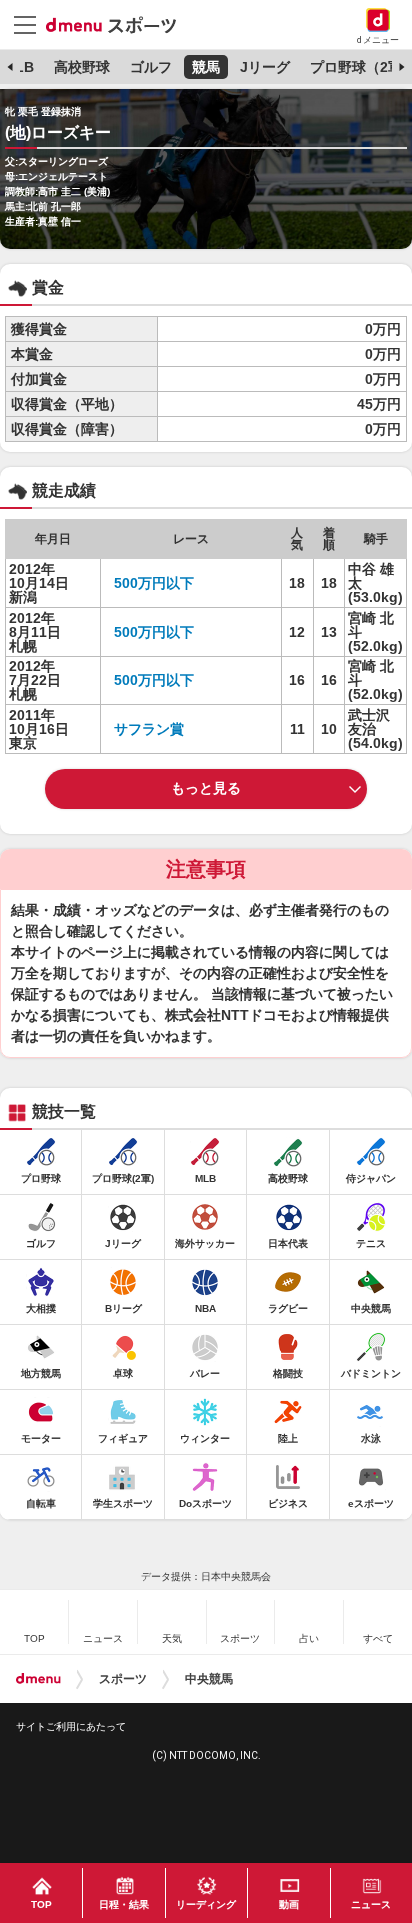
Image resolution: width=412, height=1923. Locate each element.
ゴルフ (151, 67)
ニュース (371, 1904)
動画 (289, 1904)
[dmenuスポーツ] (118, 24)
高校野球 (82, 67)
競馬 (206, 67)
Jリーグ (265, 67)
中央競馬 (209, 1679)
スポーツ (123, 1679)
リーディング (206, 1904)
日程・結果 (124, 1904)
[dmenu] (38, 1679)
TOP (41, 1904)
